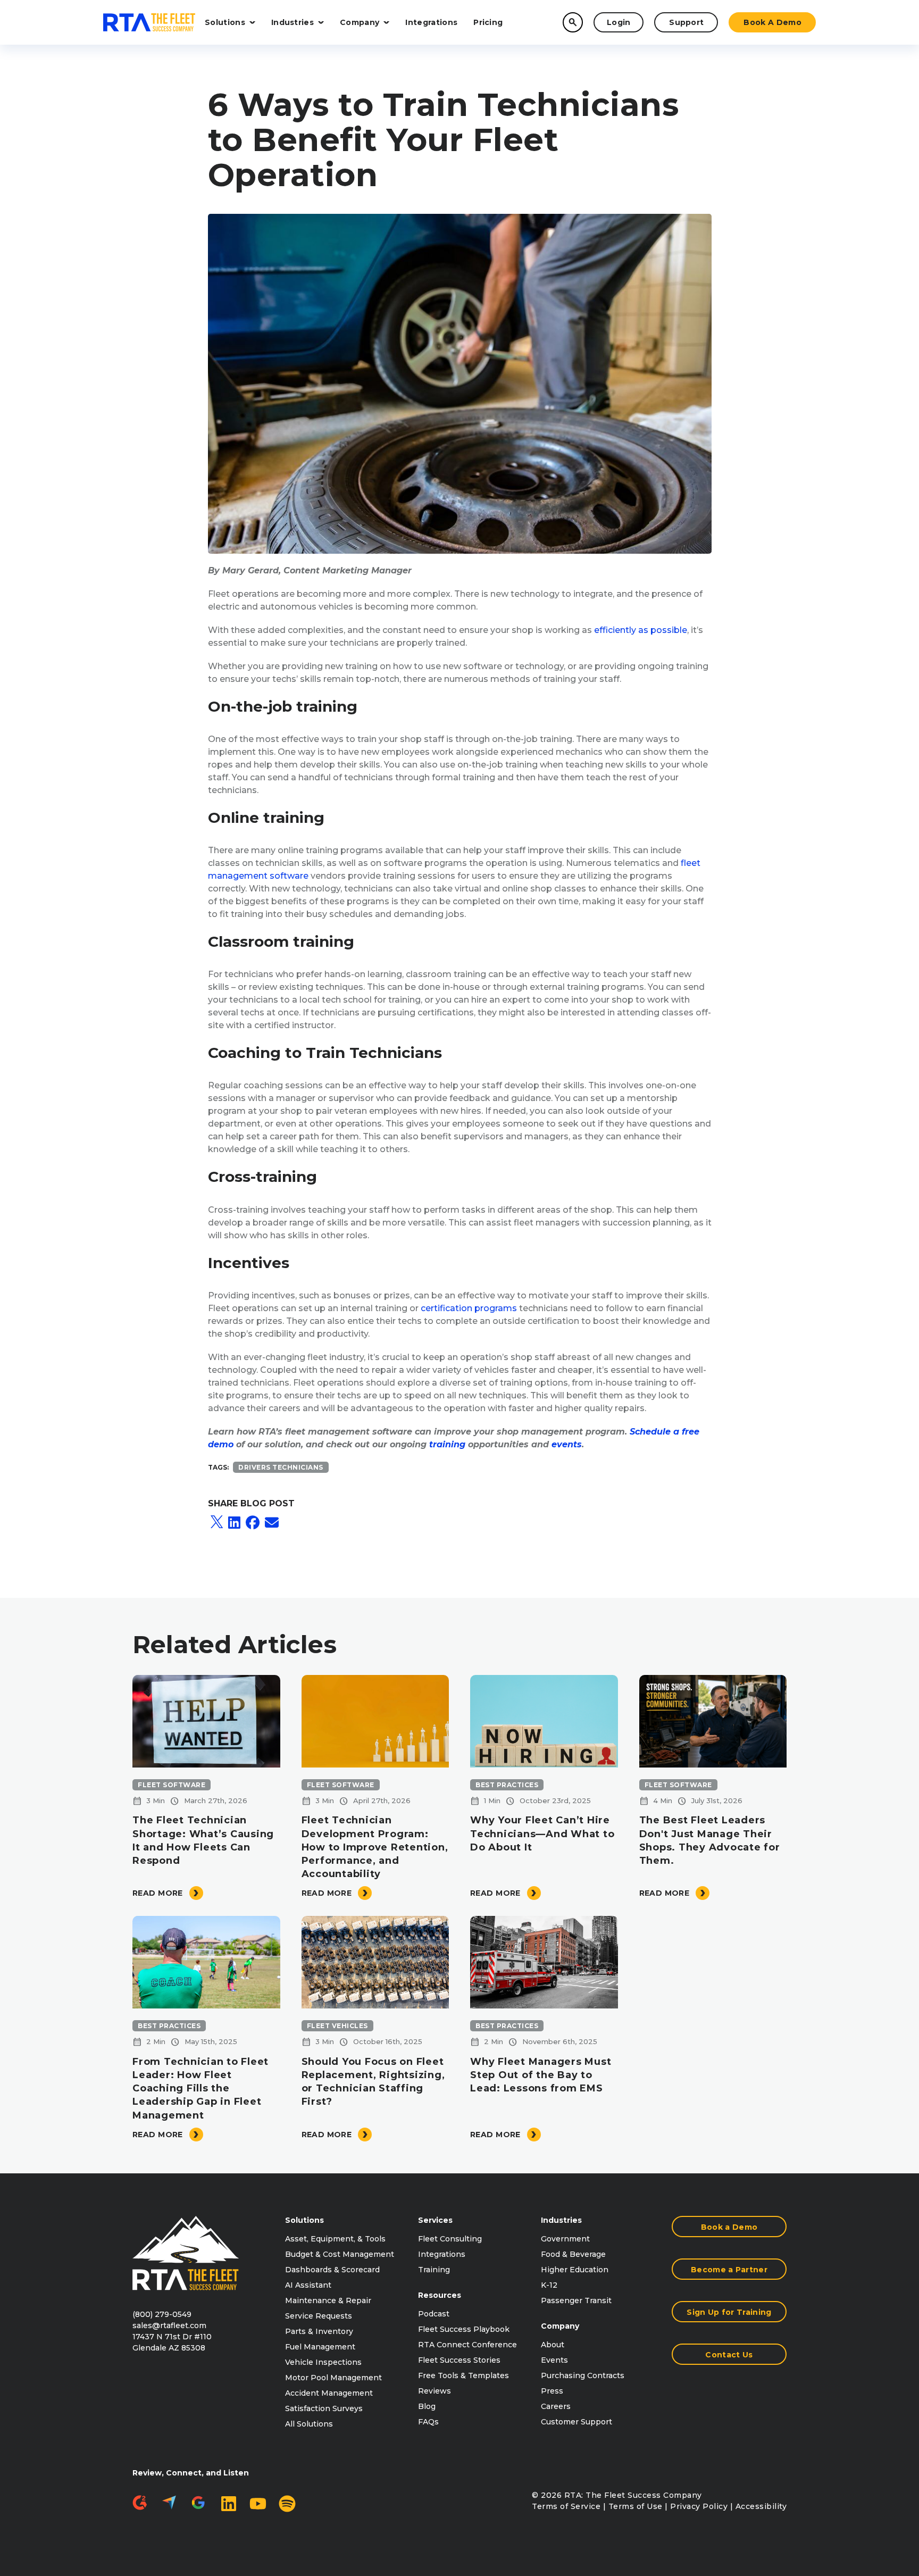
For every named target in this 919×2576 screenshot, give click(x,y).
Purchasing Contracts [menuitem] (583, 2375)
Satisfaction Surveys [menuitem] (324, 2408)
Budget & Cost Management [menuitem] (340, 2254)
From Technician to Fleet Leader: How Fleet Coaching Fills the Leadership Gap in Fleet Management (200, 2089)
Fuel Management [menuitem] (320, 2347)
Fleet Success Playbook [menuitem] (464, 2329)
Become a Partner (729, 2270)
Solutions (225, 22)
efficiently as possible (641, 630)
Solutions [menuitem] (304, 2220)
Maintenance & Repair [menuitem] (328, 2300)
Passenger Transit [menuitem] (576, 2300)
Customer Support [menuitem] (577, 2422)
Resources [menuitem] (440, 2295)
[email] (272, 1523)
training (447, 1444)
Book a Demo (772, 22)
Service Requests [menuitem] (319, 2316)
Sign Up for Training (729, 2312)
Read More (158, 1893)
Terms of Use (636, 2506)
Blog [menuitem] (427, 2406)
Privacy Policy (699, 2506)
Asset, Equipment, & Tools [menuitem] (335, 2239)
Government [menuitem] (565, 2239)
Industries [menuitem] (561, 2220)
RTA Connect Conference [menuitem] (467, 2345)
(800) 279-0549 (162, 2314)
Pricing (488, 22)
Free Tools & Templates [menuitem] (463, 2375)
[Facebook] (253, 1523)
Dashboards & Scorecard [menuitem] (332, 2270)
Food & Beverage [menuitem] (573, 2254)
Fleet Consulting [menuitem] (450, 2239)
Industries (293, 22)
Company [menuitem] (560, 2326)
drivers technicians (281, 1467)
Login (619, 22)
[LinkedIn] (234, 1523)
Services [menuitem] (435, 2220)
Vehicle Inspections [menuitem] (323, 2362)
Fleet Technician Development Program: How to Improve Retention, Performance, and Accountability (375, 1847)
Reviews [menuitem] (435, 2391)
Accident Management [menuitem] (329, 2393)
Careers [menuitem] (556, 2406)
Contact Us (729, 2355)
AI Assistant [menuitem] (308, 2285)
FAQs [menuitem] (428, 2422)
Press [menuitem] (552, 2391)
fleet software (172, 1785)
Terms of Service (566, 2506)
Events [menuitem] (554, 2360)
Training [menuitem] (434, 2270)
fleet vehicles (337, 2026)
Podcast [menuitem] (434, 2314)
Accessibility (761, 2506)
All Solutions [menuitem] (309, 2424)
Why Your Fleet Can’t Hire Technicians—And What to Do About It (542, 1833)
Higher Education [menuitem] (575, 2270)
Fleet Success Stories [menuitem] (459, 2360)
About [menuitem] (553, 2345)
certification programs (469, 1308)
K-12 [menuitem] (549, 2285)
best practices (507, 1785)
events (567, 1444)
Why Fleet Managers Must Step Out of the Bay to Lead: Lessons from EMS (541, 2075)
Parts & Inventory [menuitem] (319, 2331)
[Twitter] (217, 1523)
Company (360, 22)
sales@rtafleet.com (169, 2325)
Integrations (431, 22)
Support (686, 22)
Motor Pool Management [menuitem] (333, 2378)
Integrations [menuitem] (442, 2254)
